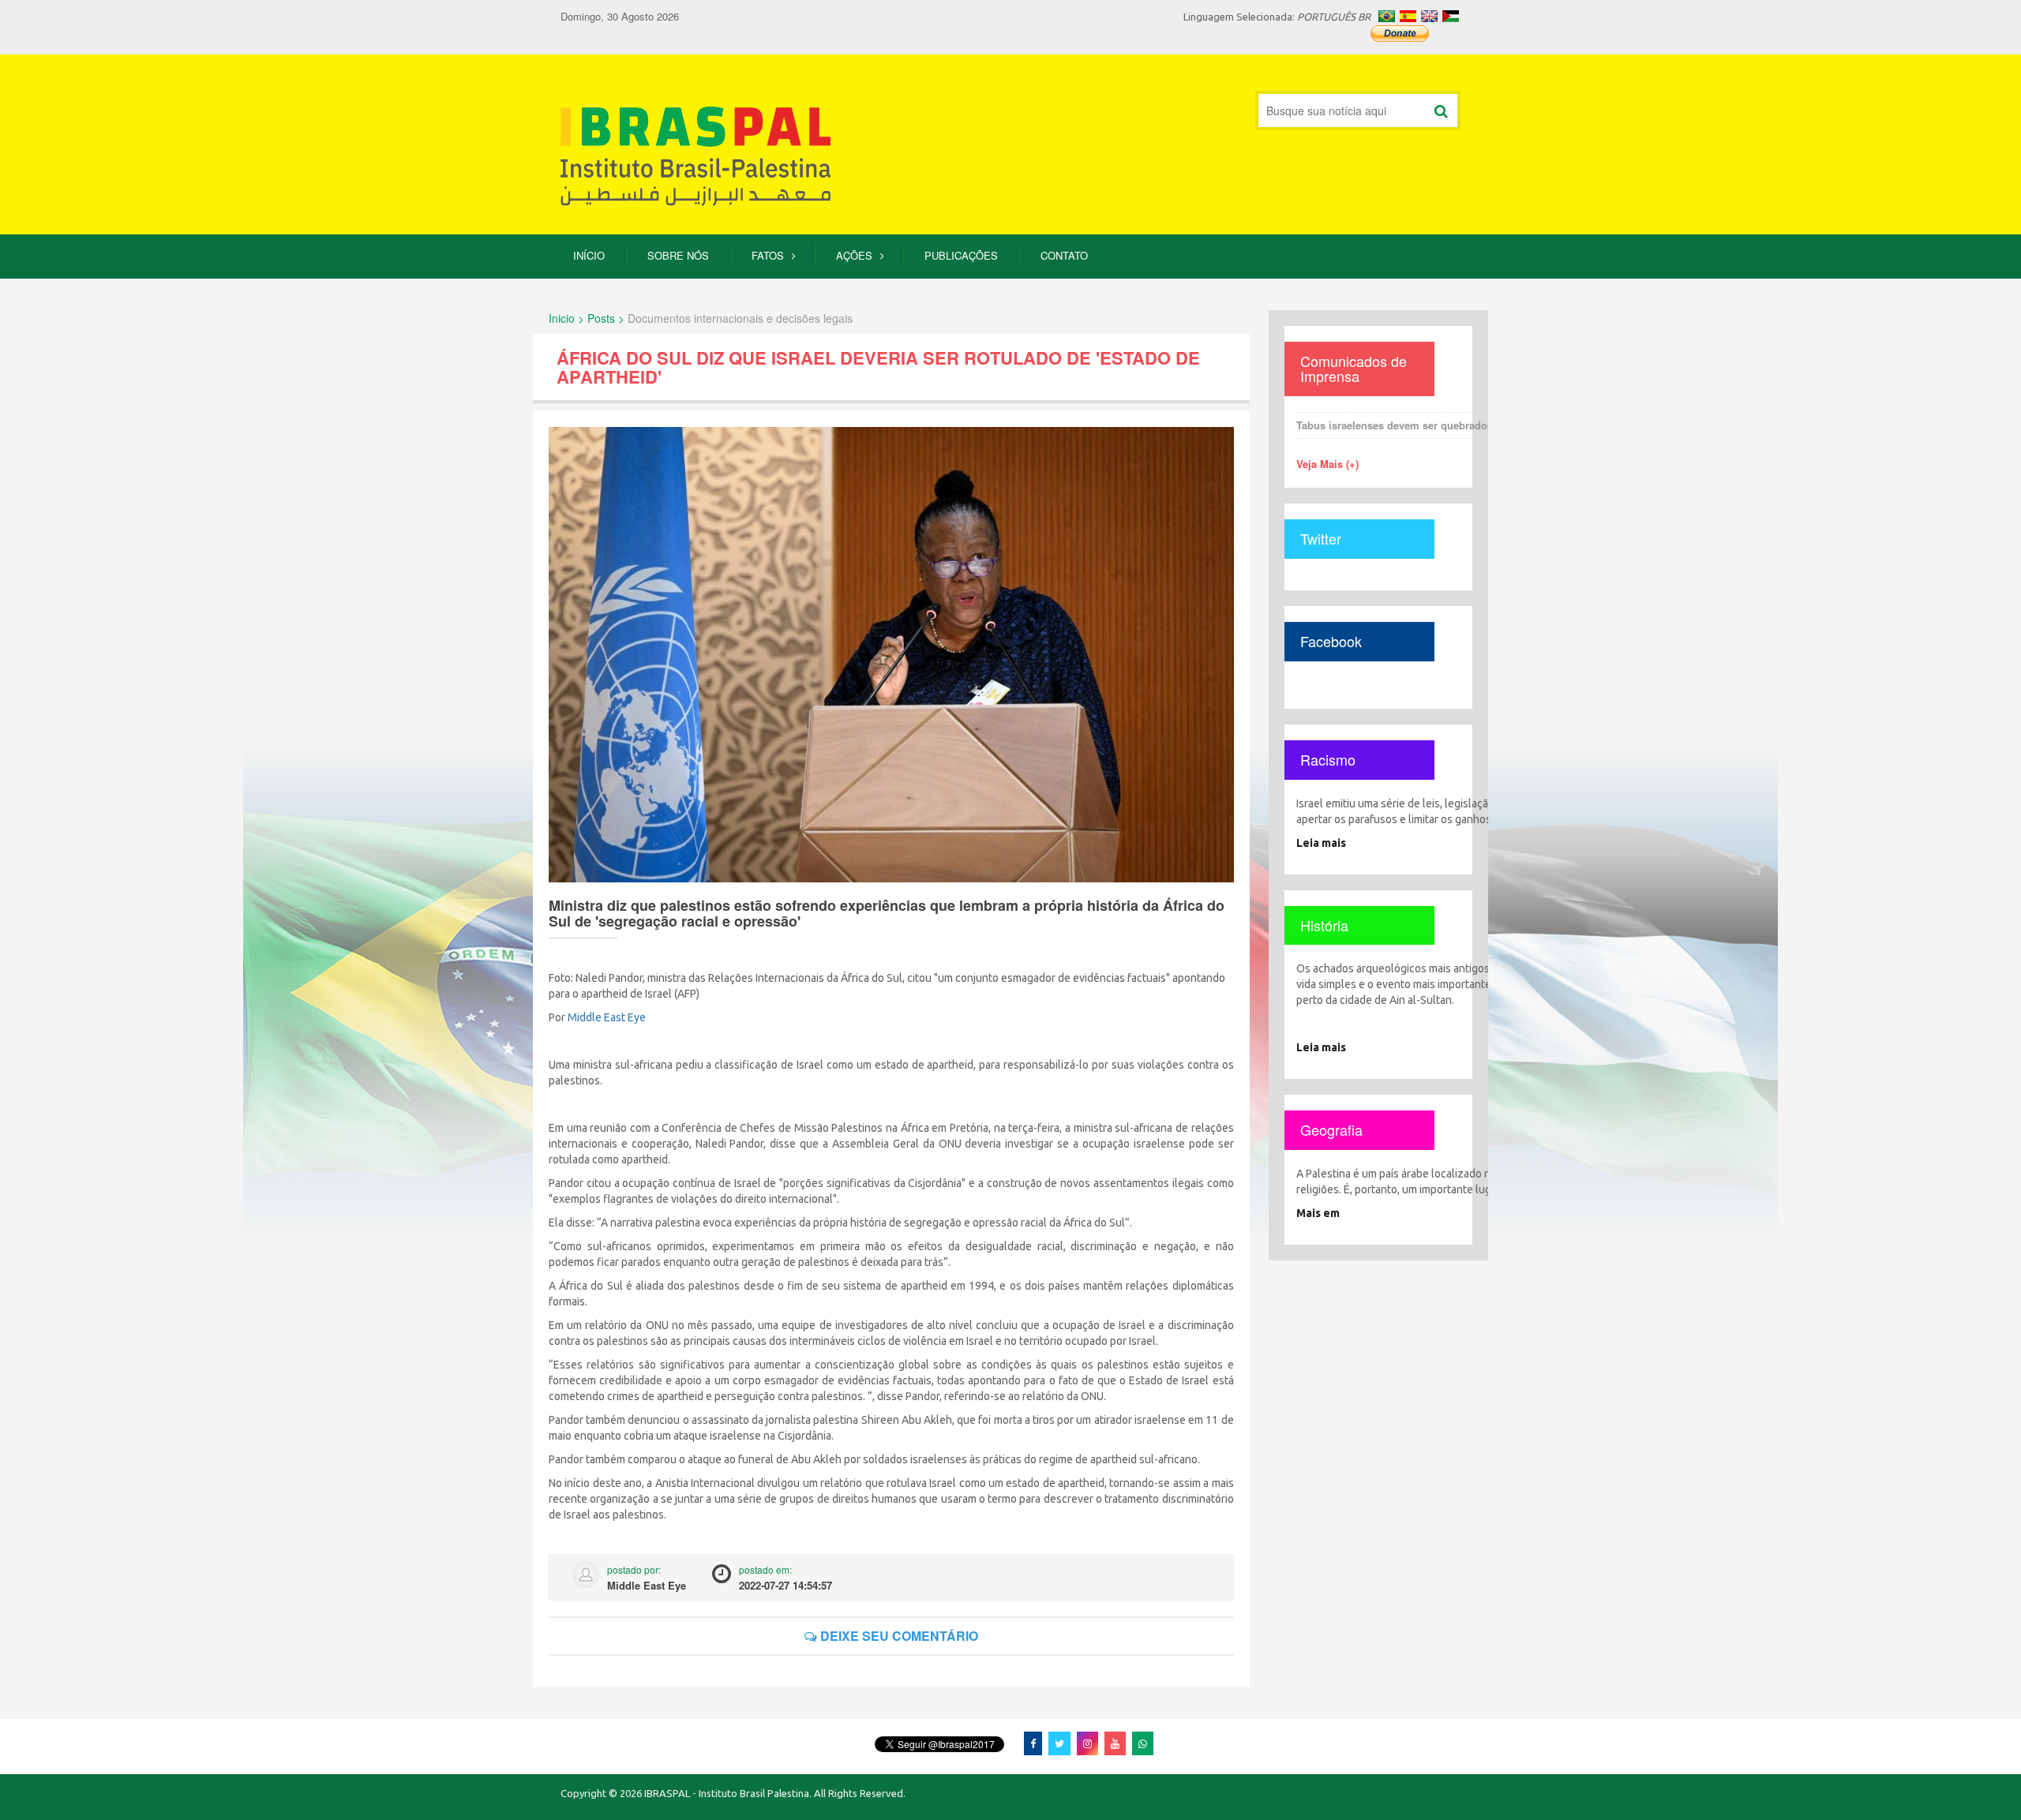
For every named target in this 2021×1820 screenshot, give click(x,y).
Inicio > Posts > (587, 318)
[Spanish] (1408, 16)
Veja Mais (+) (1327, 464)
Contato (1064, 255)
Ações (854, 255)
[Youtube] (1115, 1743)
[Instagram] (1087, 1743)
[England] (1429, 16)
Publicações (961, 255)
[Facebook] (1033, 1743)
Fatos (768, 255)
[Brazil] (1387, 16)
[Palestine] (1451, 16)
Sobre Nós (678, 255)
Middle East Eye (607, 1017)
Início (589, 255)
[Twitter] (1059, 1743)
